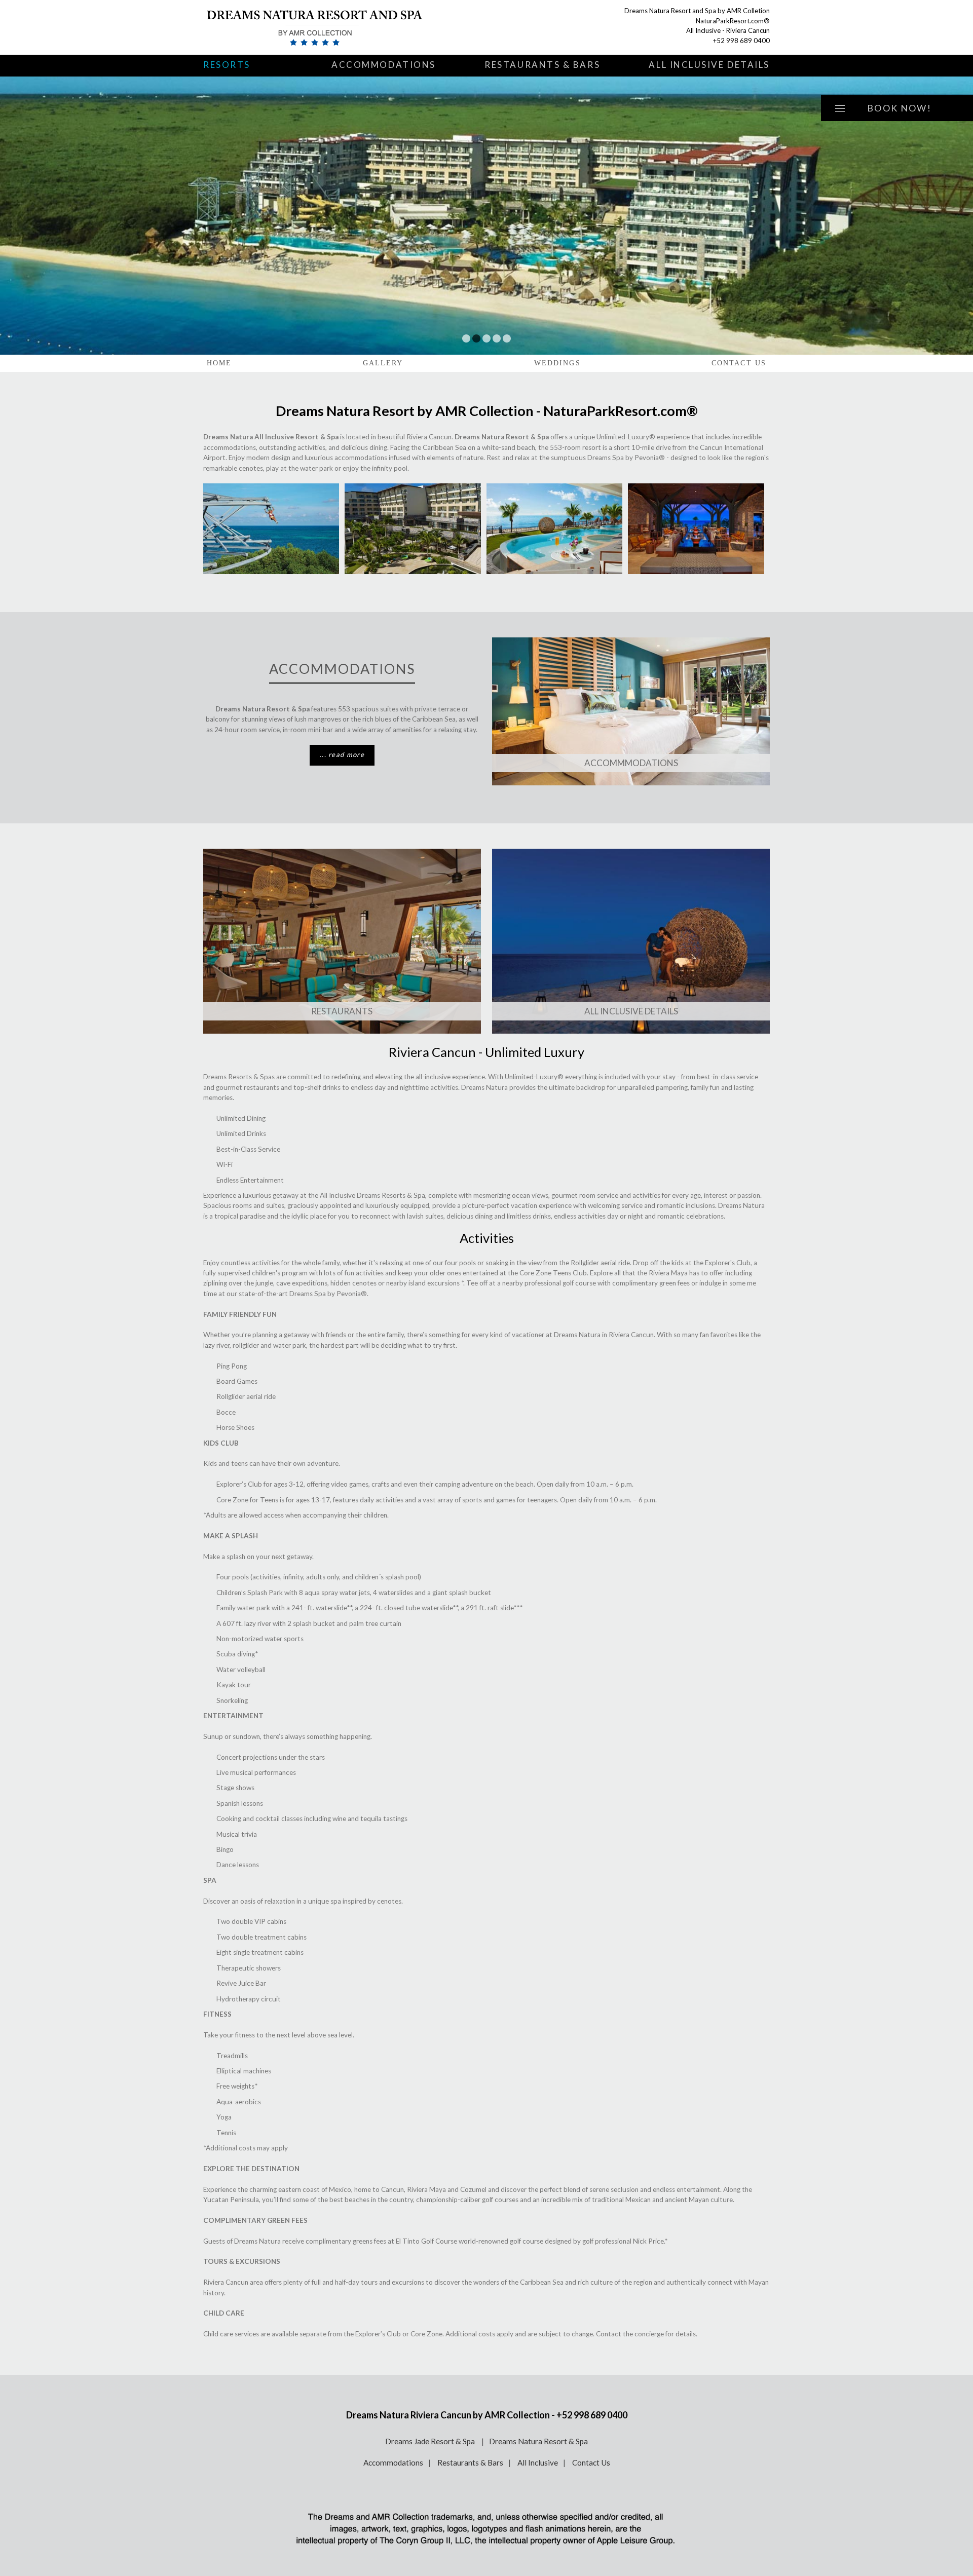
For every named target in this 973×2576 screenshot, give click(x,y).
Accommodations (384, 65)
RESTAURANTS (342, 1011)
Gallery (383, 363)
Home (219, 363)
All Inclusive (538, 2463)
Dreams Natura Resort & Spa (538, 2441)
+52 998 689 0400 (741, 41)
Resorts (227, 65)
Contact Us (739, 363)
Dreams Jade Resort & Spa (431, 2441)
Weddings (557, 363)
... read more (342, 754)
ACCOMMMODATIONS (631, 763)
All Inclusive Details (709, 65)
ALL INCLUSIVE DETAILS (631, 1011)
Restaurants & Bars (542, 65)
